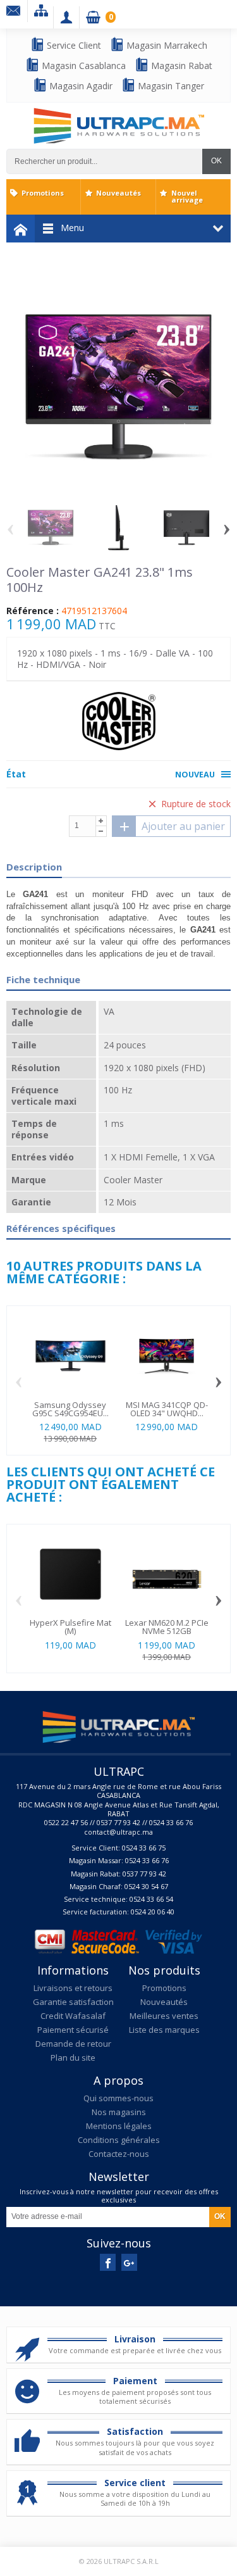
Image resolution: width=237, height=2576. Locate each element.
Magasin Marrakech (166, 45)
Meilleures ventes (164, 2016)
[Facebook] (108, 2262)
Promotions (43, 193)
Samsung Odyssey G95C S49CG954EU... (70, 1409)
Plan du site (73, 2058)
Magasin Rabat (180, 66)
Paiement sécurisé (73, 2030)
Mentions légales (119, 2126)
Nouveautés (118, 193)
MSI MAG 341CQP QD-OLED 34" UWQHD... (167, 1409)
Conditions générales (119, 2140)
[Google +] (129, 2262)
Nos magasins (119, 2112)
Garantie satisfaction (73, 2002)
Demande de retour (73, 2044)
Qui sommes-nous (118, 2098)
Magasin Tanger (170, 86)
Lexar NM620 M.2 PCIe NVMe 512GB (167, 1627)
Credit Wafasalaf (73, 2016)
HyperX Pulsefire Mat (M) (70, 1627)
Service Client (73, 45)
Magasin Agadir (80, 86)
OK (216, 161)
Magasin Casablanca (82, 66)
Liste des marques (164, 2030)
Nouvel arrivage (187, 196)
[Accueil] (21, 229)
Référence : (33, 611)
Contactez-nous (119, 2154)
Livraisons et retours (73, 1988)
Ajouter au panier (183, 826)
